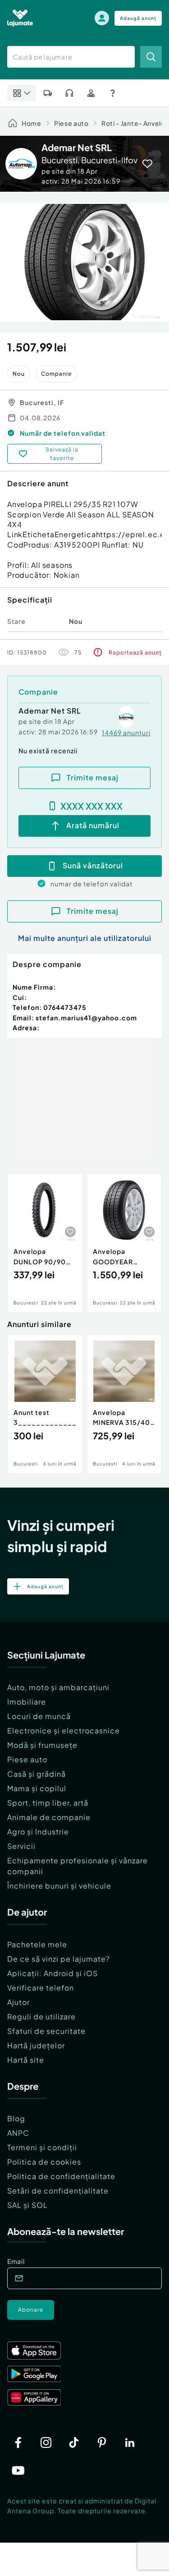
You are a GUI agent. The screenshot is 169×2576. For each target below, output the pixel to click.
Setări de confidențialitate (58, 2191)
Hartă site (26, 2060)
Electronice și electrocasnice (64, 1730)
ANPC (18, 2133)
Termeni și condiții (42, 2147)
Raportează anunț (135, 652)
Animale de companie (49, 1817)
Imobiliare (27, 1702)
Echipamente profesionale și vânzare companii (78, 1866)
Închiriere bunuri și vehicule (59, 1886)
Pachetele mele (37, 1944)
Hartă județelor (36, 2045)
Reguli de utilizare (41, 2016)
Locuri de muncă (39, 1716)
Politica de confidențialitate (61, 2176)
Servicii (21, 1846)
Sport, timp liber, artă (48, 1803)
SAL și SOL (27, 2205)
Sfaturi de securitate (46, 2031)
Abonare (31, 2310)
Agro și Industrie (38, 1832)
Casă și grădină (37, 1774)
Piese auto (71, 123)
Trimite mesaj (93, 777)
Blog (16, 2118)
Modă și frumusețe (42, 1745)
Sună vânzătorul (93, 865)
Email (16, 2261)
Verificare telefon (41, 1988)
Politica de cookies (44, 2162)
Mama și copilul (37, 1788)
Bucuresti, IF (42, 402)
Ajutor (18, 2002)
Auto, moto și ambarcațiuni (58, 1687)
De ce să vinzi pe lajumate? (59, 1959)
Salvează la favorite (62, 454)
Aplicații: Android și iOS (53, 1973)
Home (32, 123)
